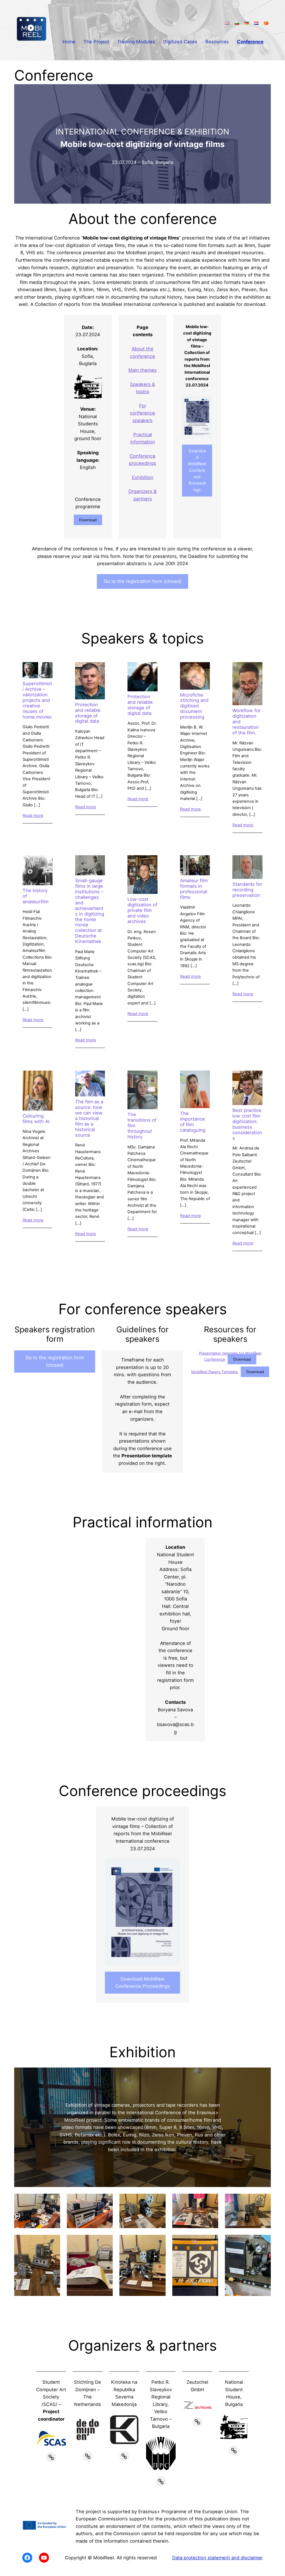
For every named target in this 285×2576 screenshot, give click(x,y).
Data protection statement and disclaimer (218, 2558)
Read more (33, 816)
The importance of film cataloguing (193, 1122)
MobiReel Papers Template (215, 1372)
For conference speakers (142, 413)
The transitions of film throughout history (142, 1126)
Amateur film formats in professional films (194, 889)
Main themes (142, 370)
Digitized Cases (180, 42)
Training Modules (136, 42)
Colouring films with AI (36, 1119)
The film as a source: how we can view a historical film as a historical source (89, 1119)
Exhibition (143, 477)
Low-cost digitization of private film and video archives (142, 910)
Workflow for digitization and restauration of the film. (246, 722)
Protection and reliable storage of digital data (88, 713)
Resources (217, 42)
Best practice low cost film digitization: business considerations (247, 1124)
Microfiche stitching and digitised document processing (194, 706)
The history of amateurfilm (35, 896)
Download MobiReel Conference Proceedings (197, 470)
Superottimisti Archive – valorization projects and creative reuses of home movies (37, 700)
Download (88, 520)
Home (69, 42)
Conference (250, 42)
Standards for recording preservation (247, 890)
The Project (96, 42)
